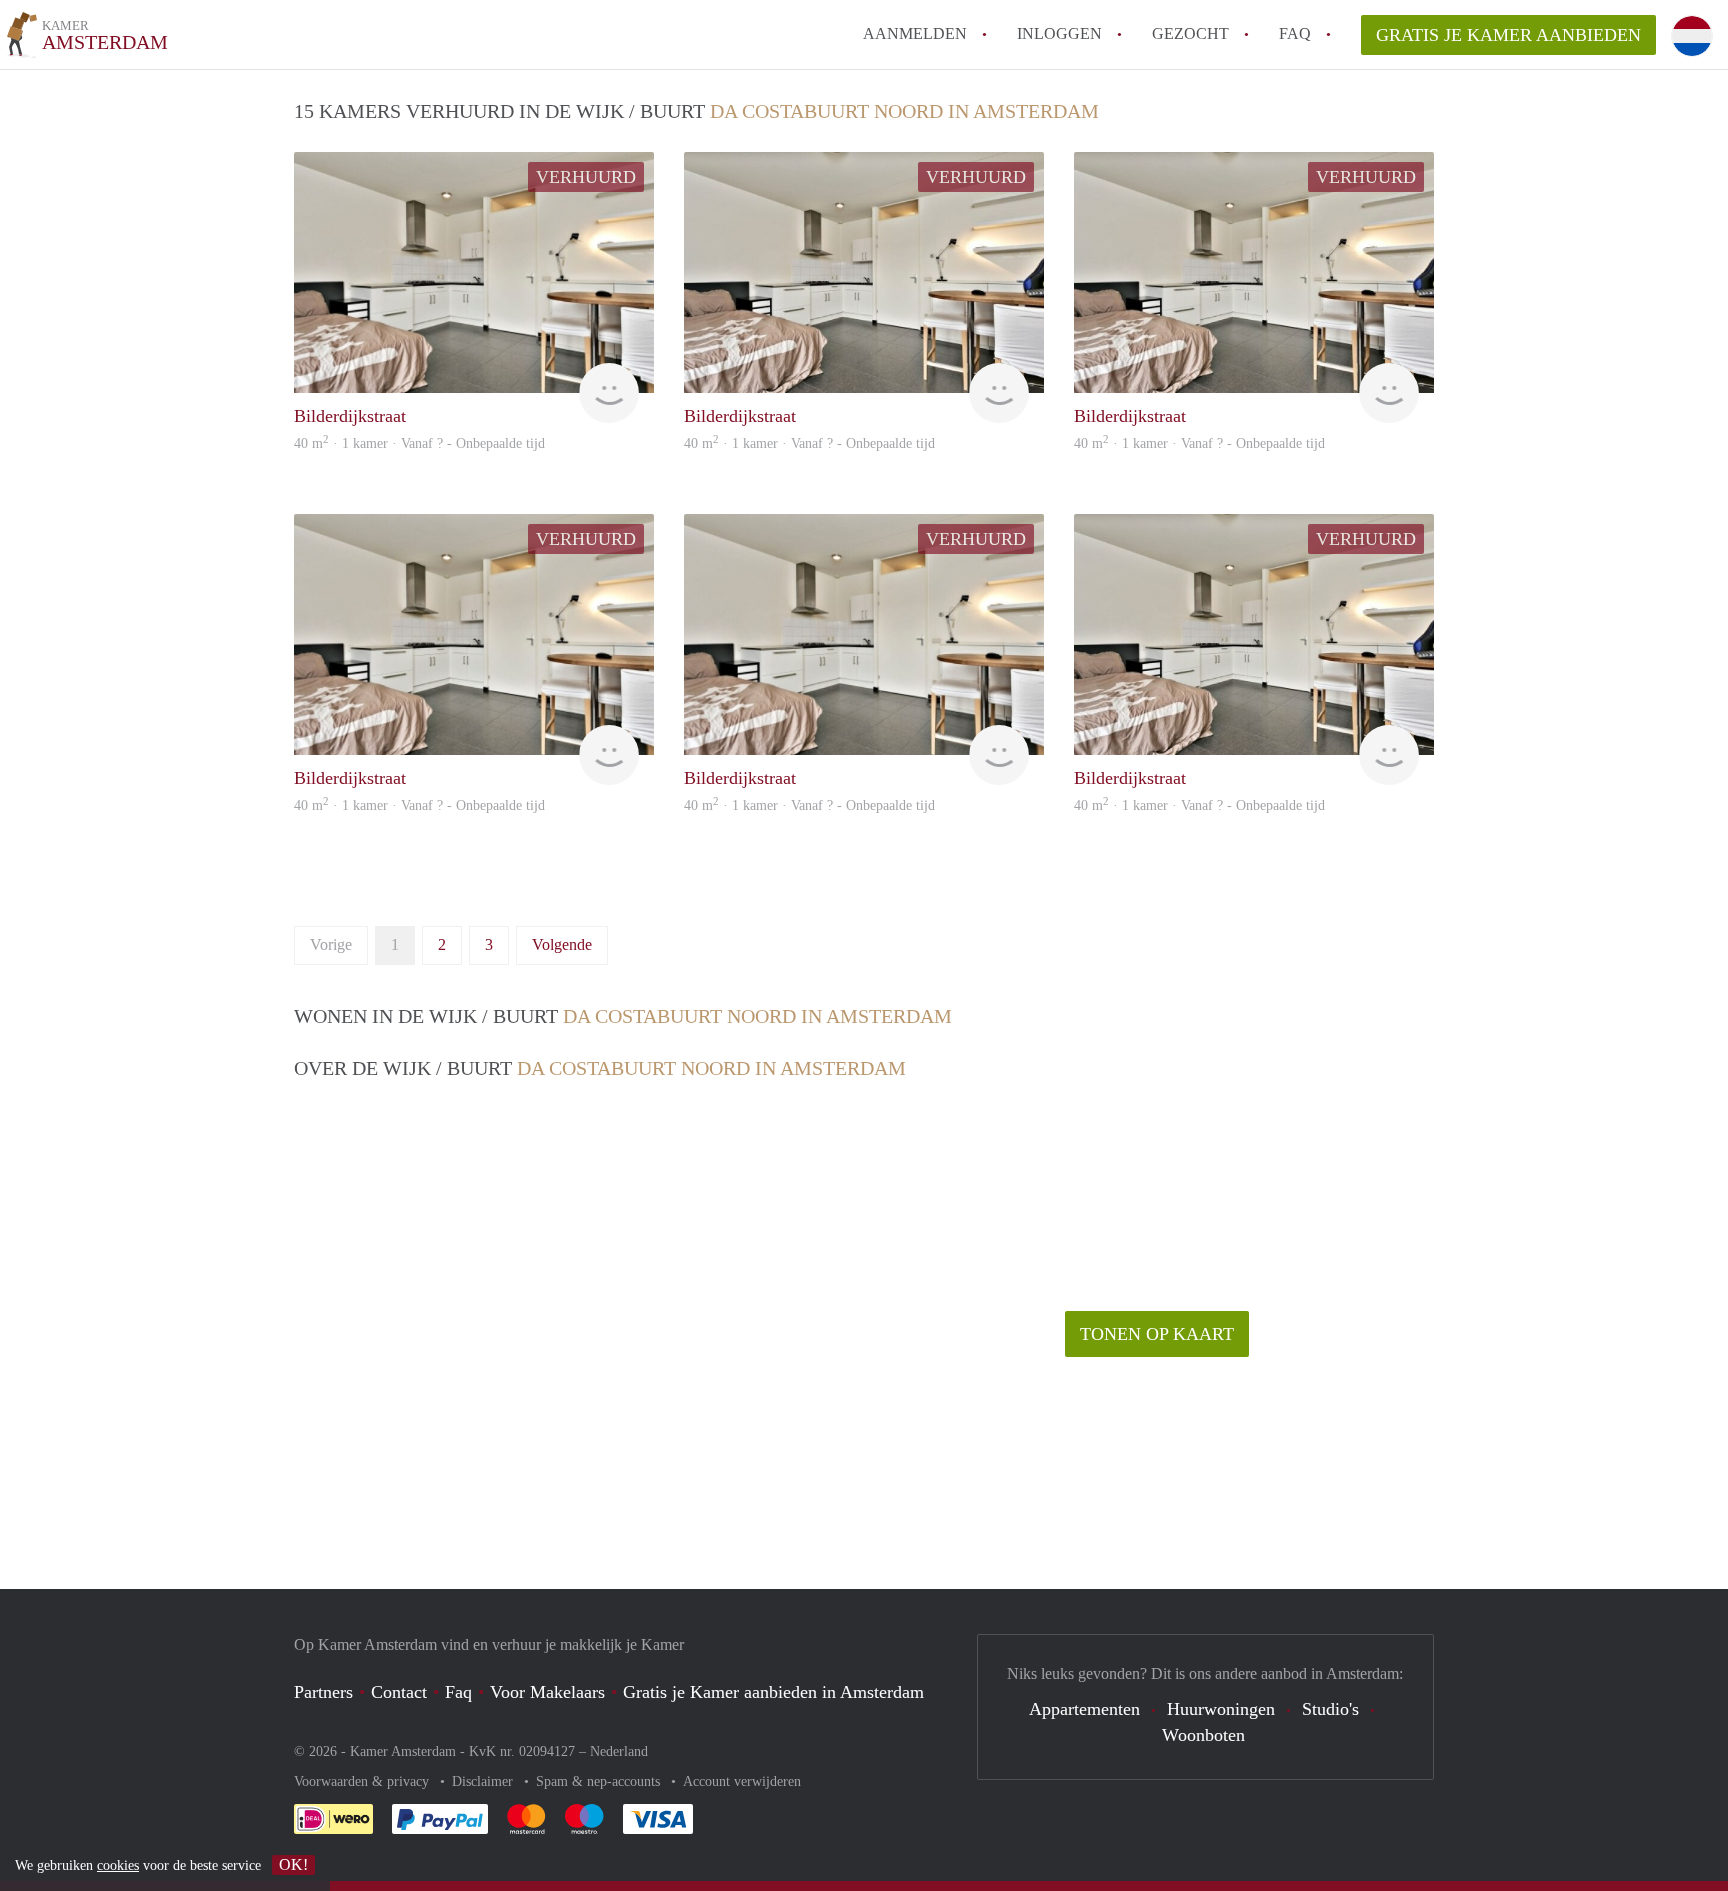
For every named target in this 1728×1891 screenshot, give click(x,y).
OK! (293, 1864)
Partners (323, 1692)
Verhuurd (586, 177)
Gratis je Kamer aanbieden (1508, 35)
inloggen (1059, 33)
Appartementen (1084, 1709)
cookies (118, 1865)
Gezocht (1190, 33)
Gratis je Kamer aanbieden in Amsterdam (773, 1692)
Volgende (562, 944)
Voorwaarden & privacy (363, 1781)
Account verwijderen (742, 1781)
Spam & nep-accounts (600, 1781)
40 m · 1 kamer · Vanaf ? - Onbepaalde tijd (419, 443)
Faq (458, 1692)
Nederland (619, 1751)
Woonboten (1203, 1735)
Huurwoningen (1221, 1709)
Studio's (1330, 1709)
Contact (399, 1692)
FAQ (1295, 33)
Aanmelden (915, 33)
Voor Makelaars (547, 1692)
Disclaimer (484, 1781)
